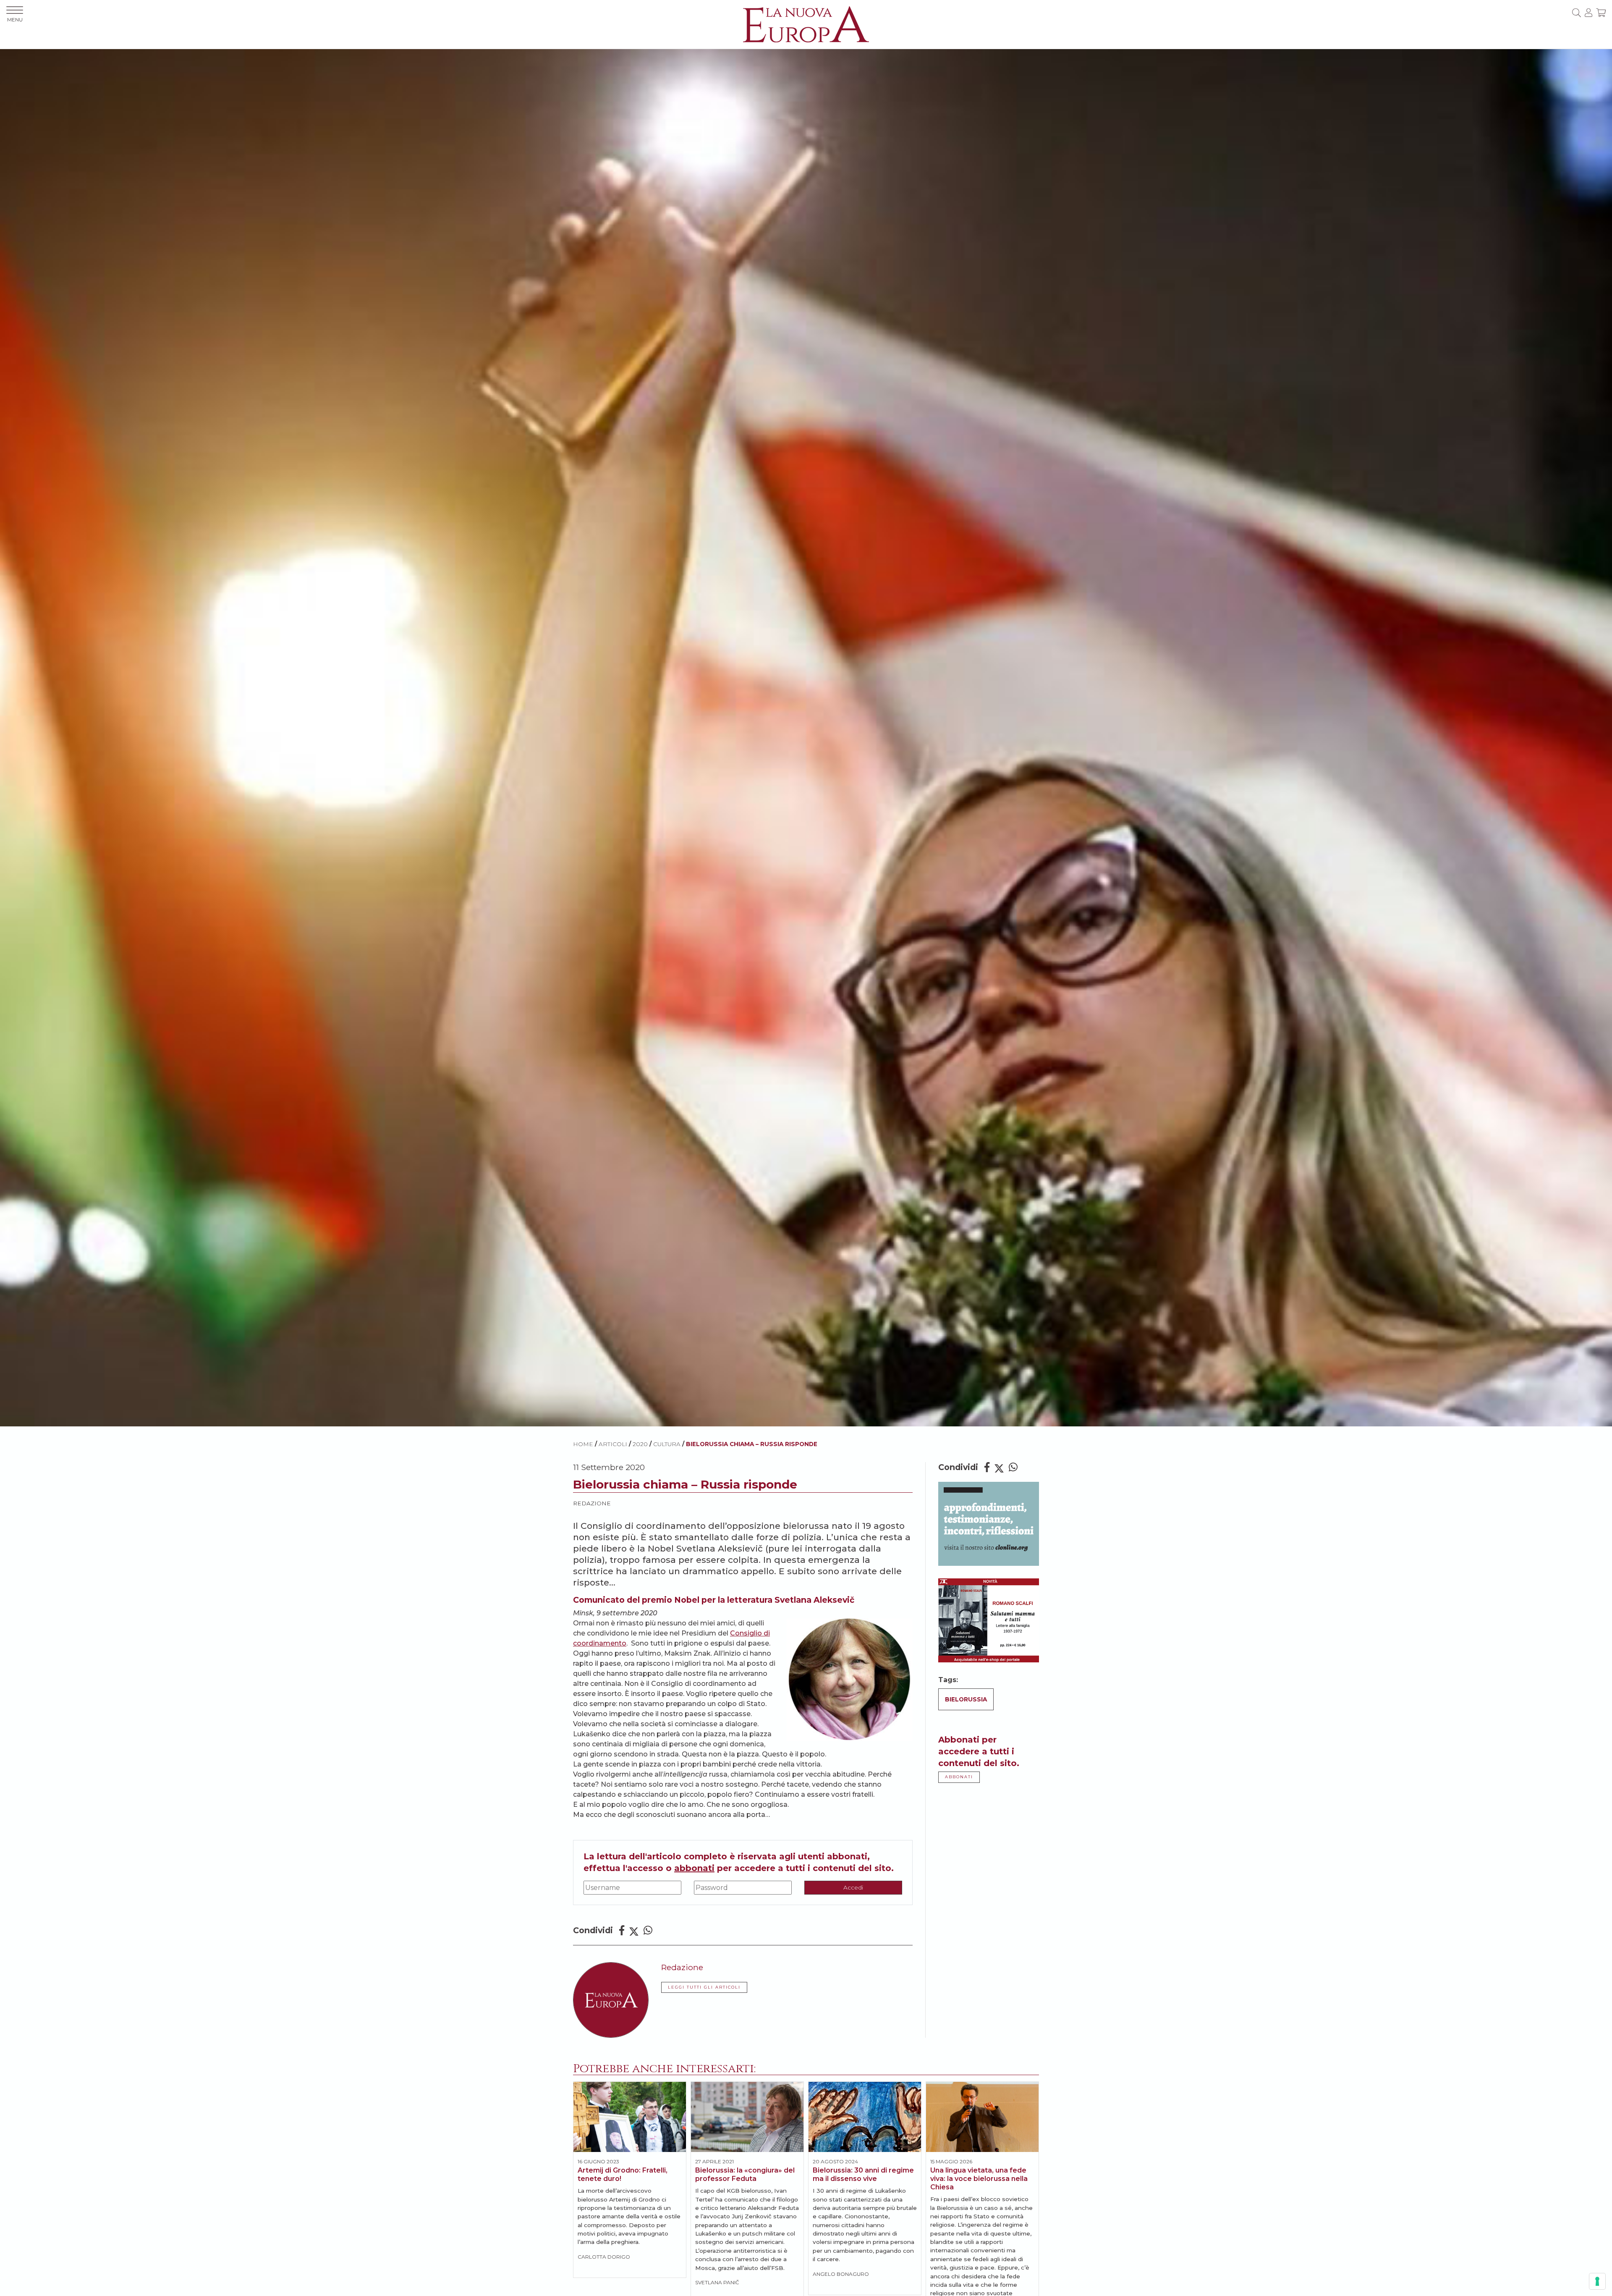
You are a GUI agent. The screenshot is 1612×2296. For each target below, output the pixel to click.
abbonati (694, 1868)
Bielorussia (966, 1699)
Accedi (853, 1887)
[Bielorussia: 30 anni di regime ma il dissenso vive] (865, 2117)
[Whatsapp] (648, 1930)
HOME (583, 1444)
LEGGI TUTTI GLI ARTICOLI (704, 1987)
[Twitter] (634, 1930)
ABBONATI (959, 1777)
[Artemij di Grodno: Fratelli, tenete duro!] (630, 2117)
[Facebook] (622, 1930)
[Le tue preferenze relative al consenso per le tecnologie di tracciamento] (1597, 2281)
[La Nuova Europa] (806, 24)
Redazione (592, 1503)
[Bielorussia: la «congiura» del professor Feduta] (747, 2117)
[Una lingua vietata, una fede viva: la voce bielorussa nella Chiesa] (982, 2117)
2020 (640, 1444)
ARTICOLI (613, 1444)
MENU (15, 20)
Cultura (667, 1444)
